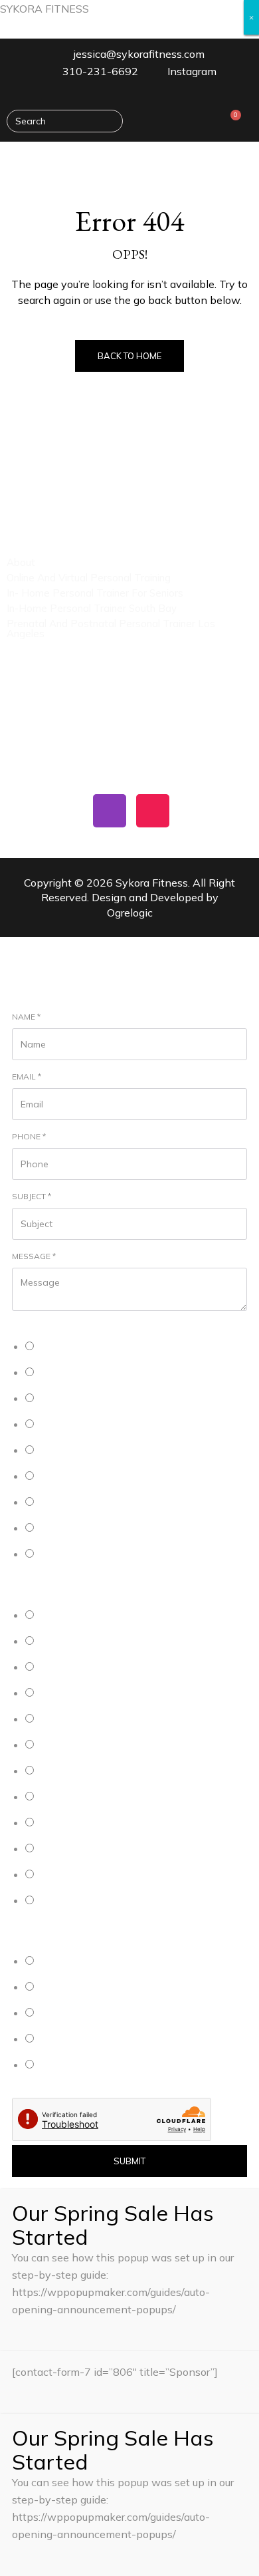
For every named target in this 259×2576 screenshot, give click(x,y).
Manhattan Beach (72, 1616)
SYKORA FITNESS (44, 9)
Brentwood (59, 1823)
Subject (32, 1196)
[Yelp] (23, 811)
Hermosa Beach (69, 1642)
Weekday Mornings (75, 1962)
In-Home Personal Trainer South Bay (92, 608)
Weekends (59, 2040)
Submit (129, 2161)
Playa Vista (60, 1720)
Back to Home (129, 356)
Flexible (53, 2066)
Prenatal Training (71, 1399)
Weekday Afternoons (79, 1988)
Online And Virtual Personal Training (89, 578)
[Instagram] (110, 811)
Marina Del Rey (67, 1694)
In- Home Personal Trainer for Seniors (95, 593)
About (21, 562)
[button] (242, 161)
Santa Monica (64, 1746)
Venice (51, 1772)
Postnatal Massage (76, 1529)
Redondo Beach (69, 1797)
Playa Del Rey (65, 1668)
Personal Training (72, 1347)
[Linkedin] (66, 811)
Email (27, 1076)
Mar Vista (56, 1849)
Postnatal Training (73, 1425)
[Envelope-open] (196, 811)
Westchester (63, 1875)
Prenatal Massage (74, 1503)
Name (26, 1017)
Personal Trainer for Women (92, 1477)
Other (49, 1555)
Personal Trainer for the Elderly (97, 1451)
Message (34, 1256)
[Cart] (231, 121)
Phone (29, 1136)
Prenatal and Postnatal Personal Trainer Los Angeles (111, 629)
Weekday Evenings (75, 2014)
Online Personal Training (85, 1373)
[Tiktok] (153, 811)
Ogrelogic (130, 913)
